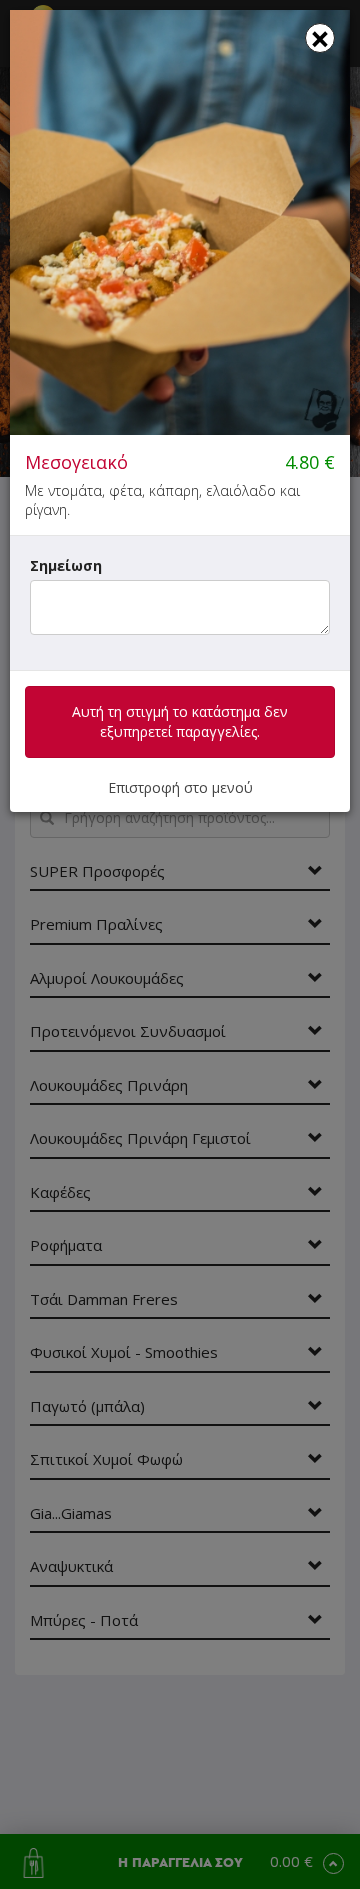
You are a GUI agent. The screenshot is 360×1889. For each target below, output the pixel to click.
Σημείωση (66, 565)
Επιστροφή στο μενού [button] (180, 787)
